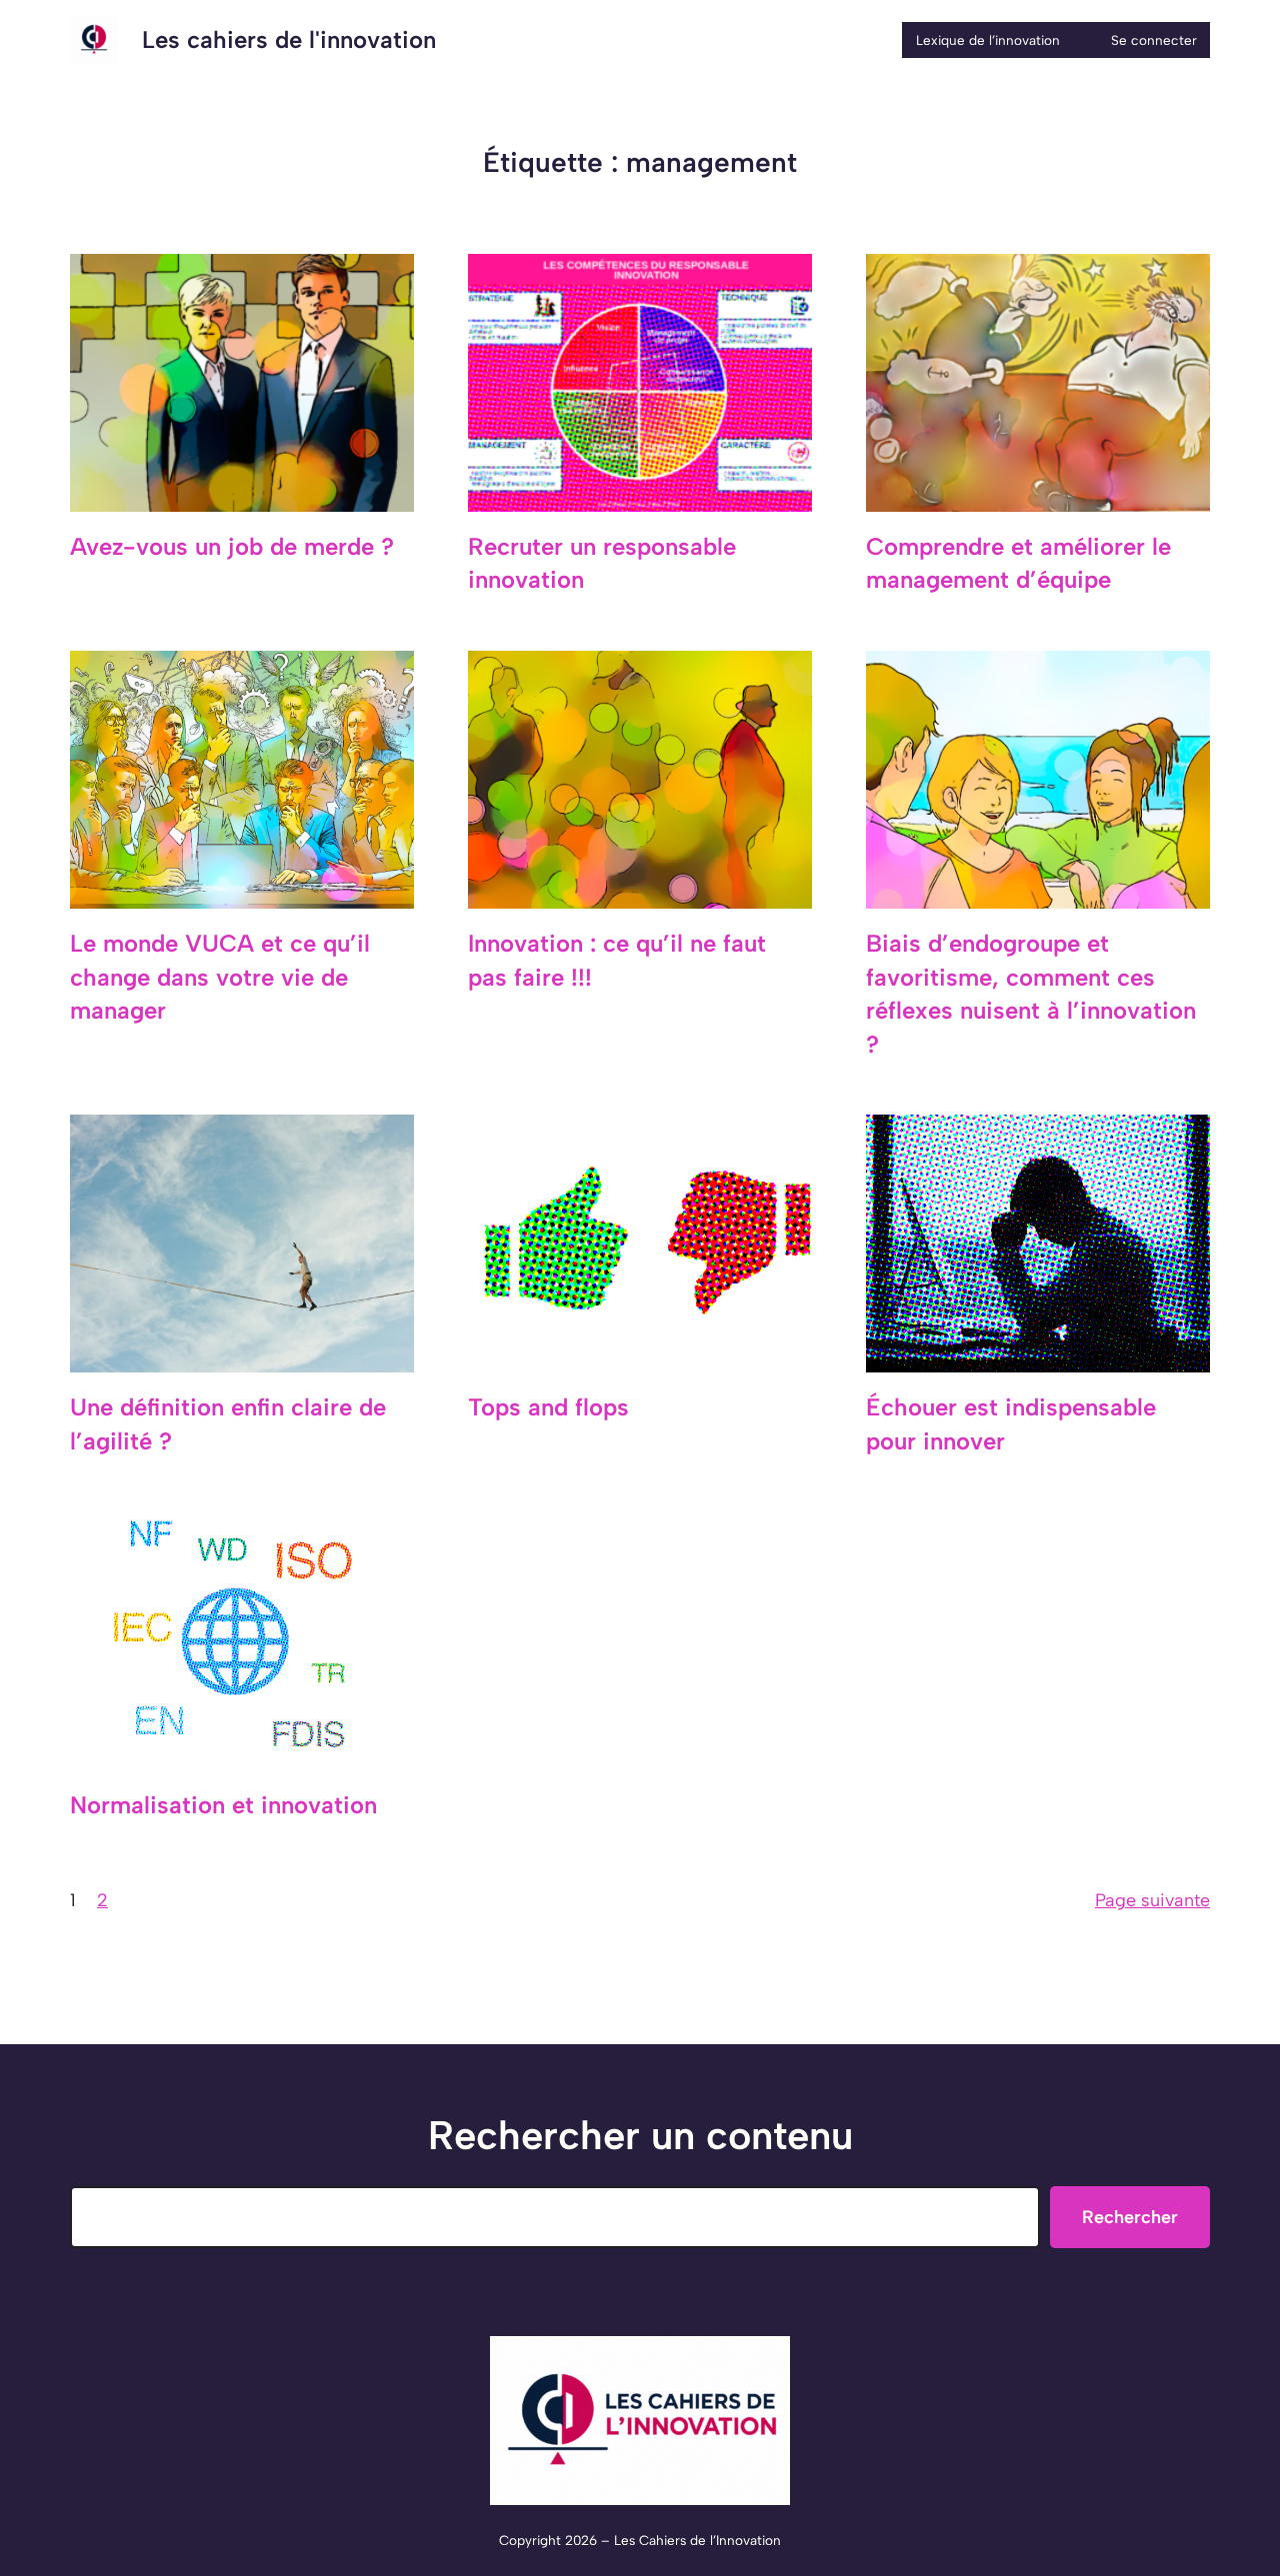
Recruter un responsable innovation (602, 563)
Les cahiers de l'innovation (289, 39)
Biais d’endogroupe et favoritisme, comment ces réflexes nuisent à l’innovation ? (1031, 994)
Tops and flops (548, 1407)
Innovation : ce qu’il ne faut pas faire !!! (617, 960)
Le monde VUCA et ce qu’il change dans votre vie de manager (220, 977)
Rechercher (1130, 2217)
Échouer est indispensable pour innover (1011, 1424)
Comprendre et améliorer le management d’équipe (1018, 563)
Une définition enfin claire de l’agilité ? (228, 1424)
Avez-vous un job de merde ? (232, 546)
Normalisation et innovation (223, 1805)
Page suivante (1152, 1900)
